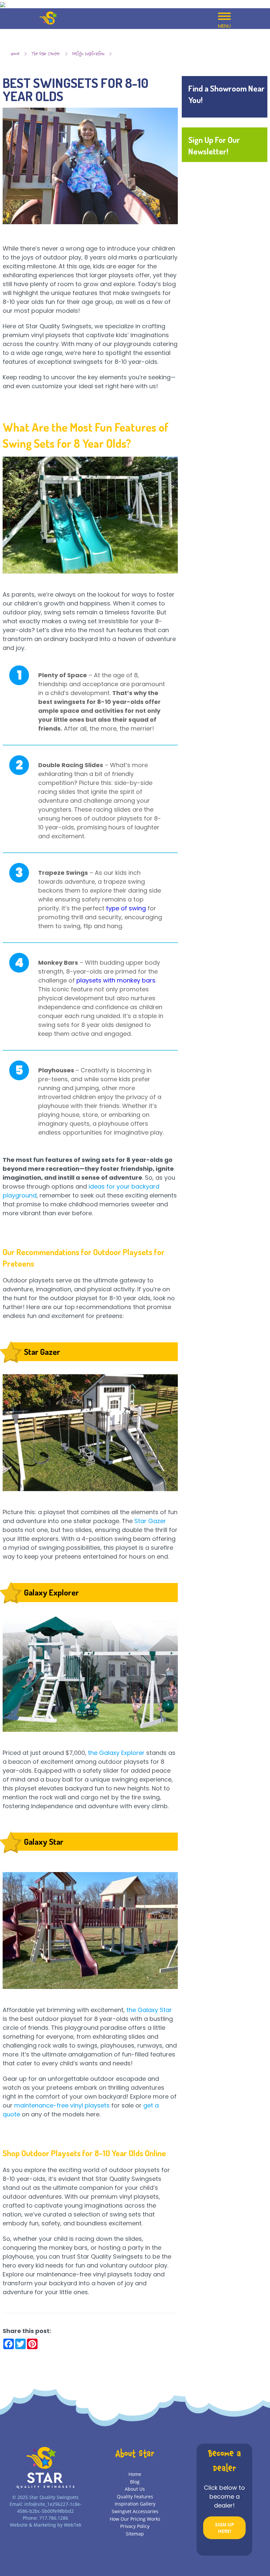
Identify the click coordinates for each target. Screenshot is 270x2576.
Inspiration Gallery (135, 2504)
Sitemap (135, 2534)
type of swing (126, 908)
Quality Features (135, 2496)
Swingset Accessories (135, 2511)
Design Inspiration (88, 54)
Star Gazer (150, 1521)
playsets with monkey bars (116, 980)
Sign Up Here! (225, 2528)
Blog (135, 2482)
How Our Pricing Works (135, 2519)
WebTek (73, 2525)
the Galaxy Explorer (116, 1753)
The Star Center (46, 54)
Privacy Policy (135, 2526)
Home (15, 54)
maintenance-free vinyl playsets (62, 2105)
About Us (135, 2489)
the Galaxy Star (149, 2010)
